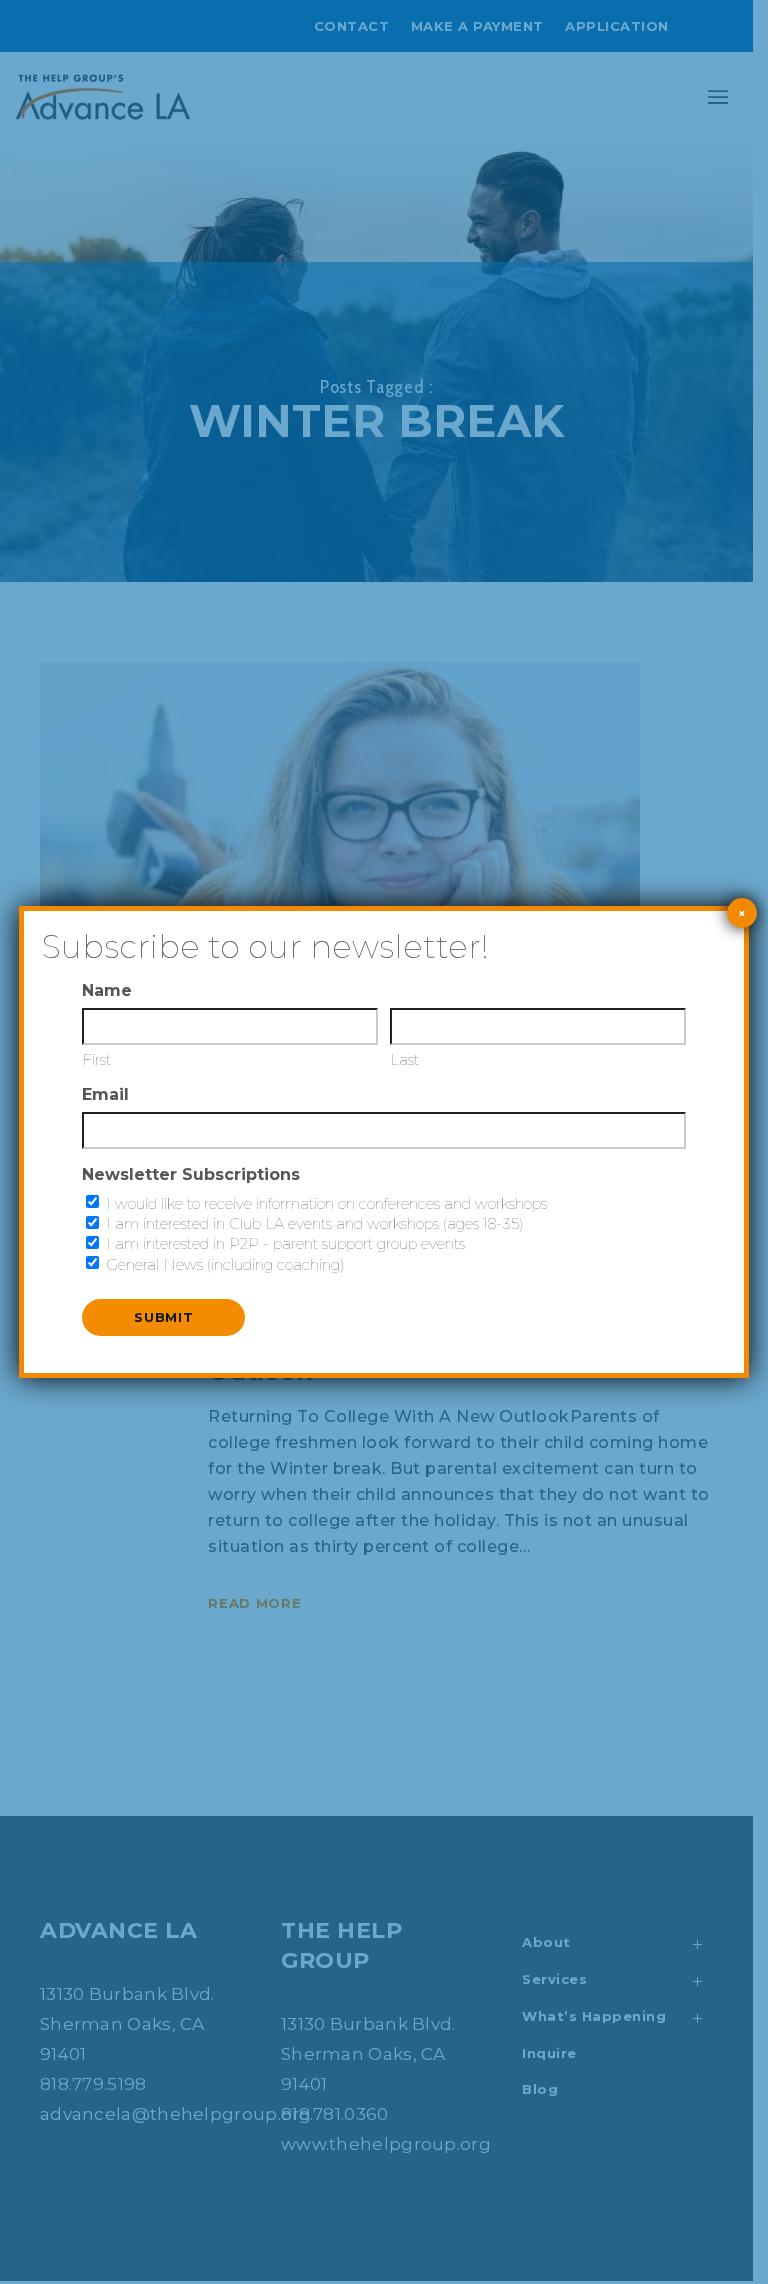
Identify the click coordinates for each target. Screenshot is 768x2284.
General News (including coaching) (225, 1264)
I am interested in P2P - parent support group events (285, 1243)
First (96, 1059)
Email (105, 1094)
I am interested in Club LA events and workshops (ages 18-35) (315, 1223)
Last (404, 1059)
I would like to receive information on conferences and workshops (326, 1203)
